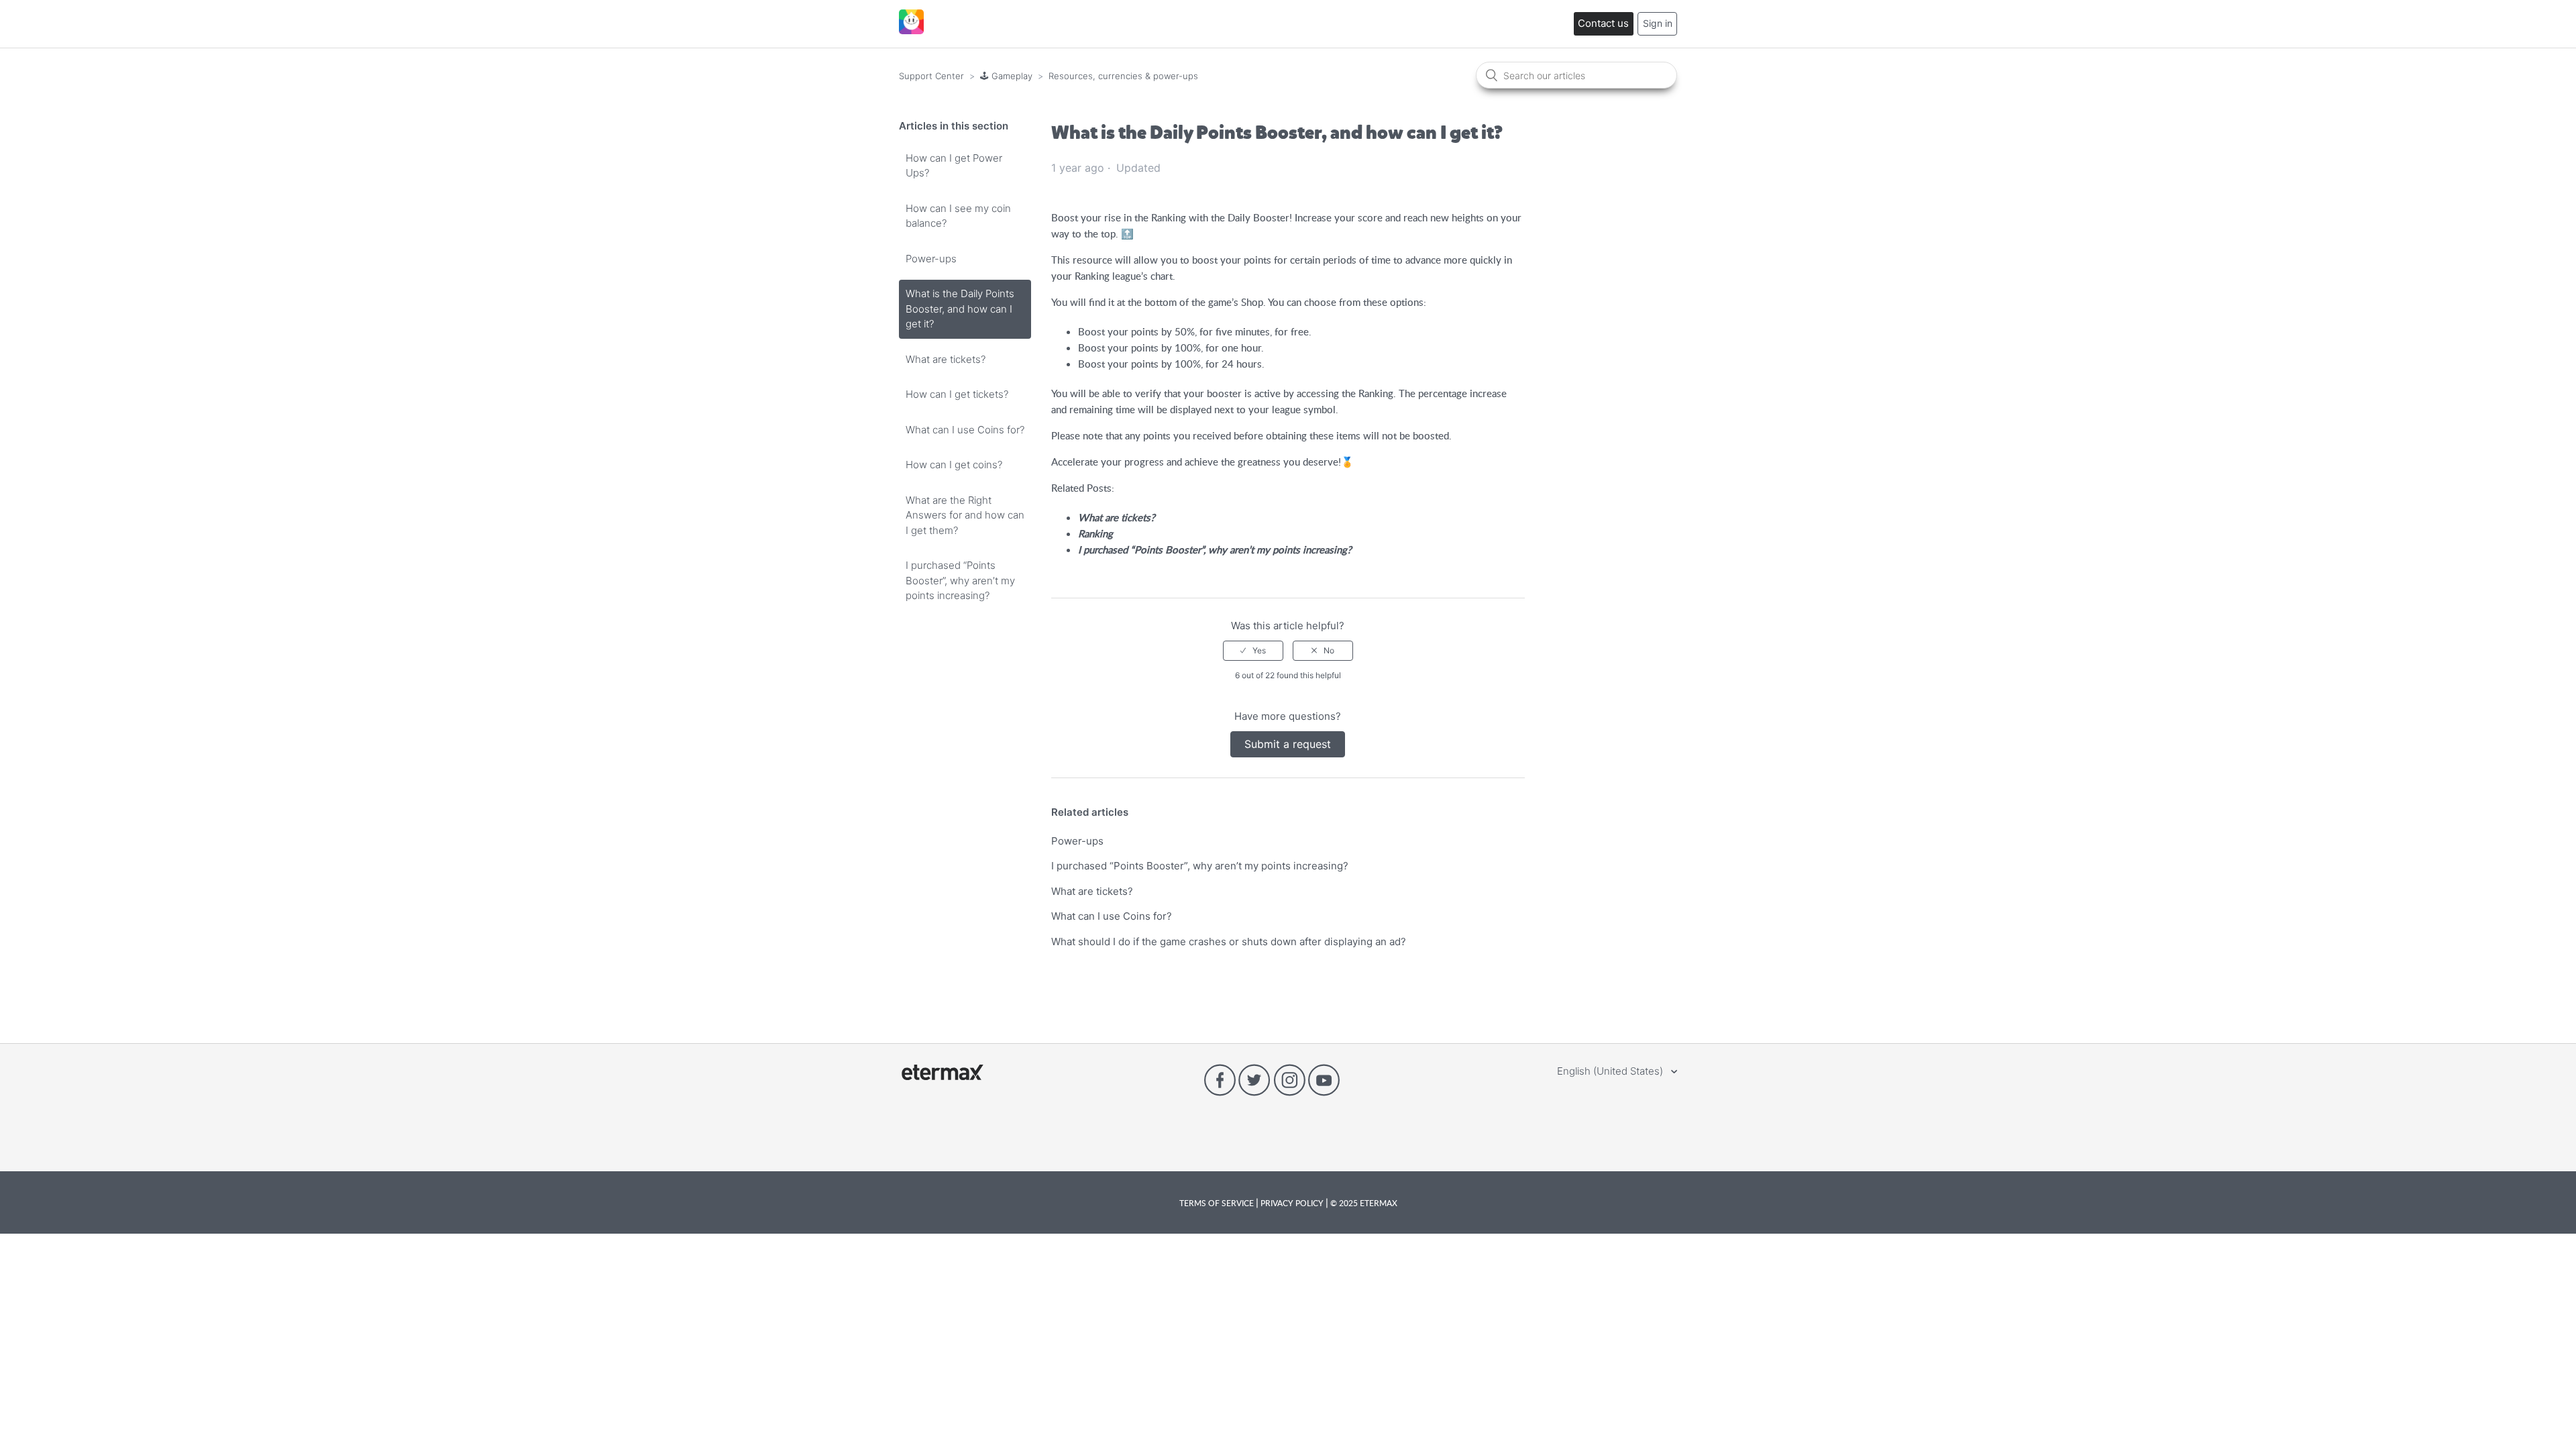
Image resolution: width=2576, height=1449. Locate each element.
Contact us (1603, 23)
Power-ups (931, 259)
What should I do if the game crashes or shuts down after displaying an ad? (1229, 942)
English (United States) (1611, 1071)
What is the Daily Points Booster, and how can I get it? (960, 309)
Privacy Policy (1292, 1203)
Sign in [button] (1658, 23)
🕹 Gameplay (1006, 76)
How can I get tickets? (957, 394)
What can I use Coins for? (965, 430)
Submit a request (1288, 744)
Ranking (1095, 533)
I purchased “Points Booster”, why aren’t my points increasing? (960, 580)
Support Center (931, 76)
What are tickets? (946, 359)
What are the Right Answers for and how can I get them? (965, 515)
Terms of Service (1218, 1203)
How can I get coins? (954, 465)
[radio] (1253, 651)
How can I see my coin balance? (958, 216)
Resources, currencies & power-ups (1123, 76)
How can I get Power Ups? (954, 166)
